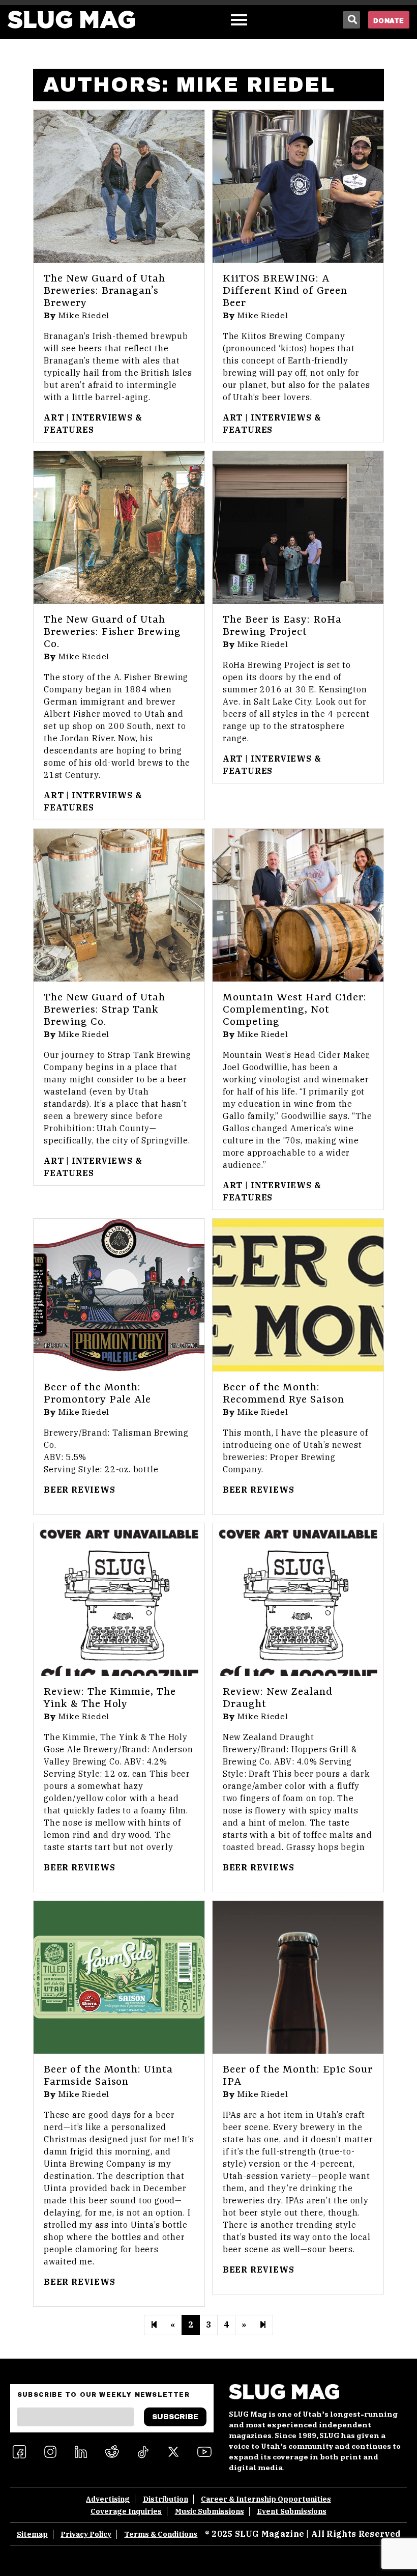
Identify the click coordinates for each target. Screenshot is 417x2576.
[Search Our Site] (351, 20)
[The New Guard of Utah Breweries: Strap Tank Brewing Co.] (119, 905)
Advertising (108, 2499)
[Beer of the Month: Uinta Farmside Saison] (119, 1977)
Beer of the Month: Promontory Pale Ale (97, 1394)
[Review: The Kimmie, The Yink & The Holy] (119, 1600)
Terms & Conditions (161, 2534)
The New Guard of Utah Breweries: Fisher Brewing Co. (112, 632)
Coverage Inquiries (126, 2511)
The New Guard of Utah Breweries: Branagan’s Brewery (105, 291)
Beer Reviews (80, 1490)
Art (54, 417)
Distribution (166, 2499)
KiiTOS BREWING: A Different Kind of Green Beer (285, 291)
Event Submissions (292, 2511)
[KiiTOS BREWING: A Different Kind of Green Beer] (298, 186)
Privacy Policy (86, 2534)
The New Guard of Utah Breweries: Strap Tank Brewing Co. (105, 1010)
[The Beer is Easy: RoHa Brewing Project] (298, 527)
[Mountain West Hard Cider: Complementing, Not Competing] (298, 905)
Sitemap (32, 2534)
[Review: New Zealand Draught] (298, 1600)
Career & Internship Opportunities (266, 2499)
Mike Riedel (84, 316)
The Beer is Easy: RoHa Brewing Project (282, 626)
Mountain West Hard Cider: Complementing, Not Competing (295, 1010)
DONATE (389, 21)
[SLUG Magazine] (71, 20)
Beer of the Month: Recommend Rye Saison (284, 1394)
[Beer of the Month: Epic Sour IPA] (298, 1977)
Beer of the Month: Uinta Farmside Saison (108, 2076)
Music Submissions (210, 2511)
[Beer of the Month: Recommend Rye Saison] (298, 1295)
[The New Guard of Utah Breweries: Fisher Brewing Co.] (119, 527)
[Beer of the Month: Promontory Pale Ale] (119, 1295)
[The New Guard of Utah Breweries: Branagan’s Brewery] (119, 186)
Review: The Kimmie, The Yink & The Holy (110, 1698)
